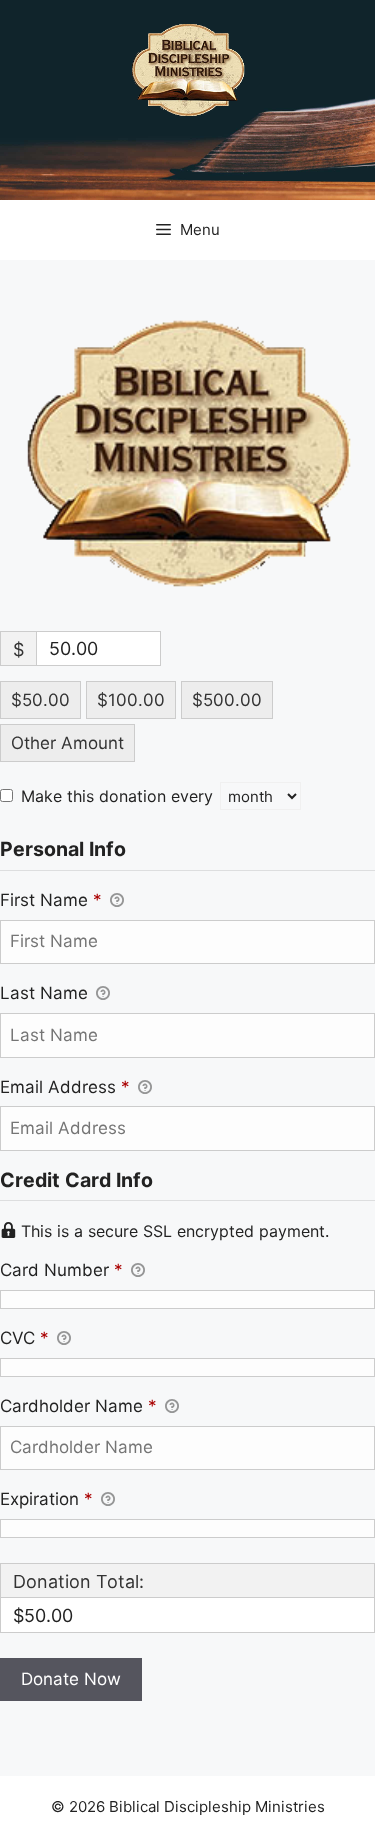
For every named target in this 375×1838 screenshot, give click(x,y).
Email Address (65, 1087)
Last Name (46, 993)
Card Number (61, 1270)
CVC (24, 1338)
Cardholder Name (78, 1406)
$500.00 (227, 700)
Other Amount (67, 743)
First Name (51, 900)
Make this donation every (119, 796)
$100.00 (131, 700)
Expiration (46, 1499)
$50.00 (40, 700)
